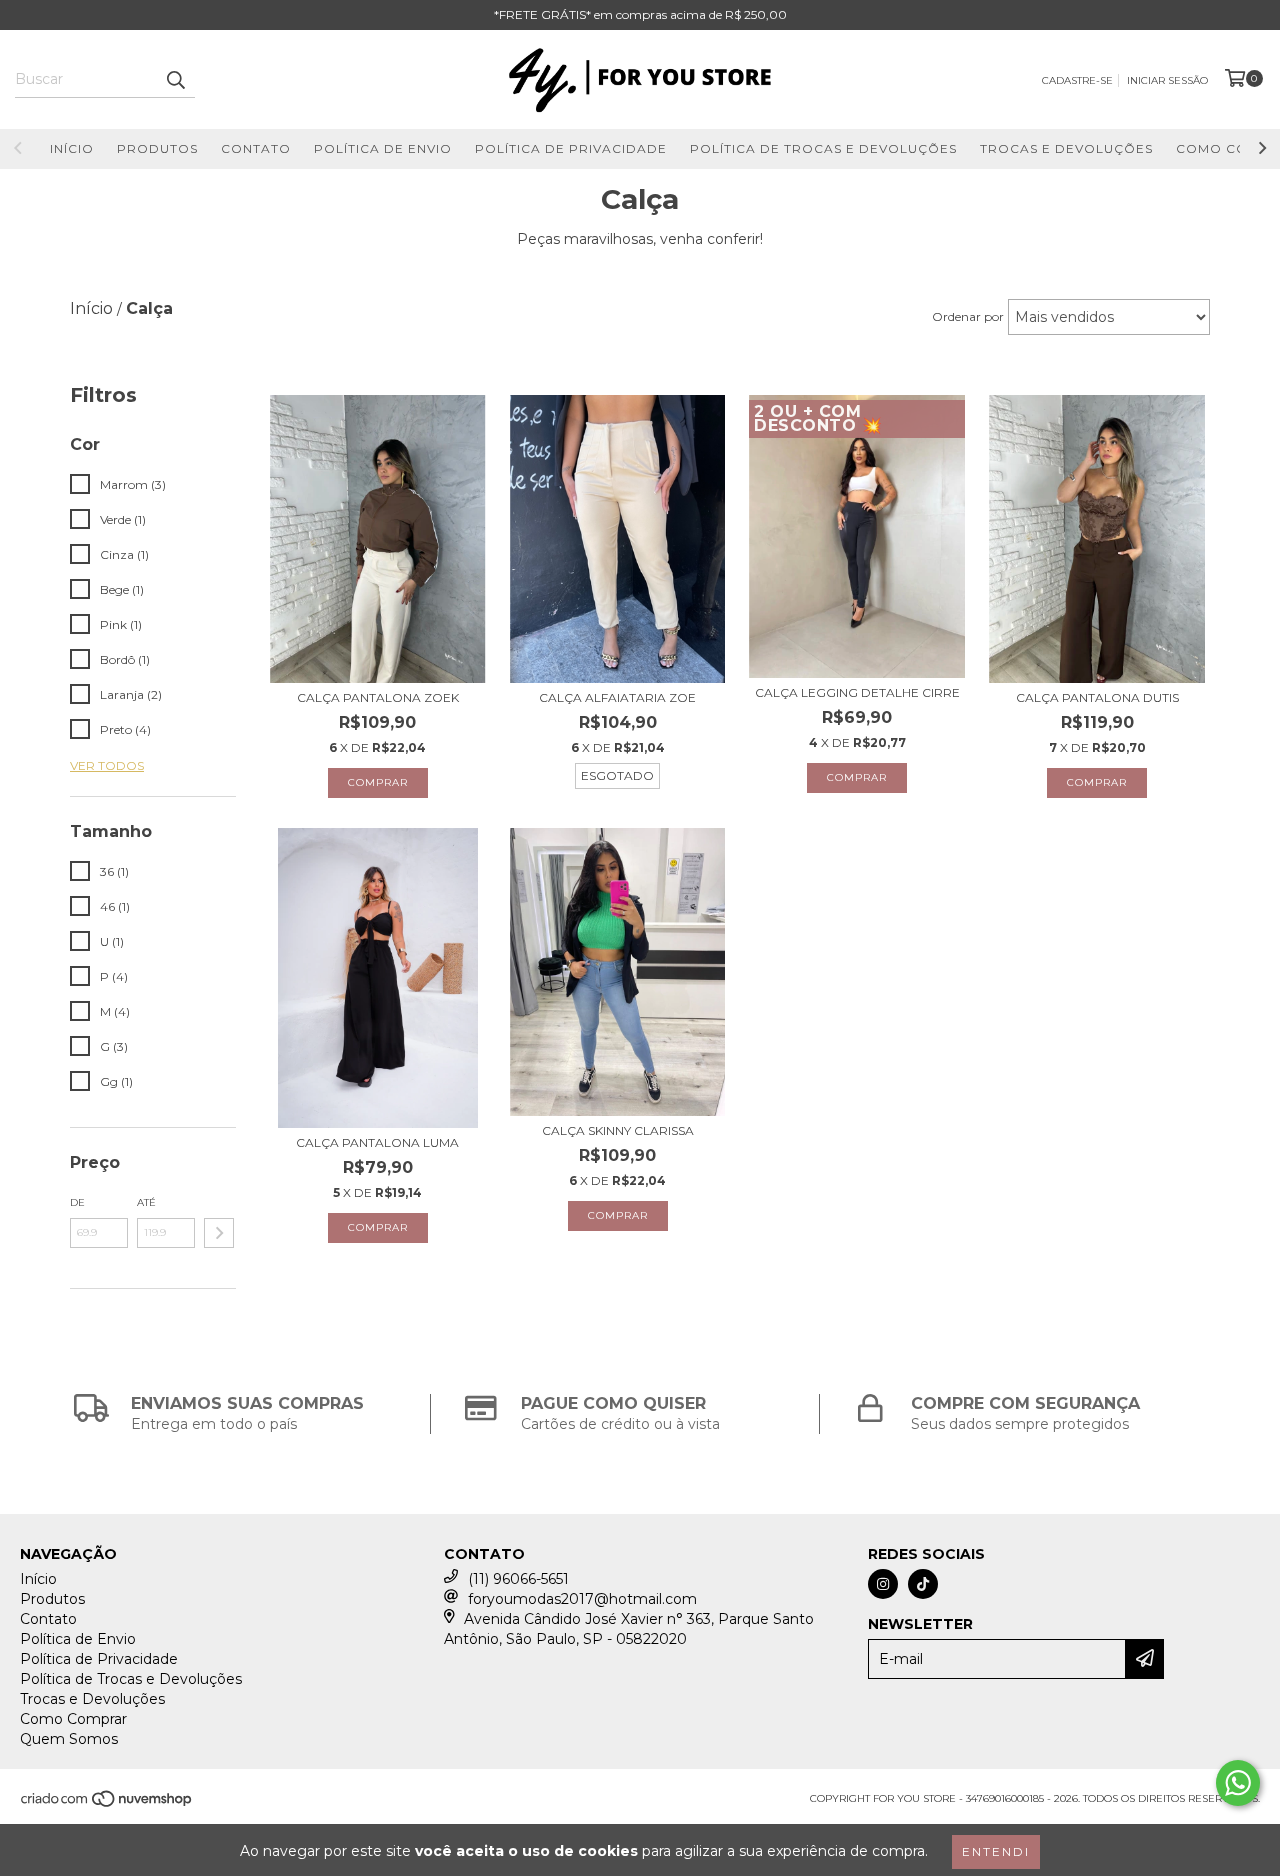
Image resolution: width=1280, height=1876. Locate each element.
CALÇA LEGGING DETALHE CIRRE (857, 692)
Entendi (996, 1851)
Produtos (157, 148)
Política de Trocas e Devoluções (823, 148)
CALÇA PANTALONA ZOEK (378, 697)
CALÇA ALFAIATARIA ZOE (617, 697)
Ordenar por (968, 316)
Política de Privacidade (571, 148)
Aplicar (219, 1233)
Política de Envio (383, 148)
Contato (256, 148)
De (77, 1202)
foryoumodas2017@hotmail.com (582, 1599)
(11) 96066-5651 (518, 1579)
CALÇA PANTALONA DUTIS (1097, 697)
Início (72, 148)
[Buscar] (175, 80)
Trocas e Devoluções (1066, 148)
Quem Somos (69, 1739)
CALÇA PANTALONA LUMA (377, 1142)
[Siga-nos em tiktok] (923, 1584)
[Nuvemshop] (107, 1805)
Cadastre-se (1077, 80)
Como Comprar (73, 1719)
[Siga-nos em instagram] (883, 1584)
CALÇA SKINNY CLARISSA (618, 1130)
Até (146, 1202)
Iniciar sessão (1167, 80)
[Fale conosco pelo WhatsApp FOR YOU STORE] (1238, 1783)
